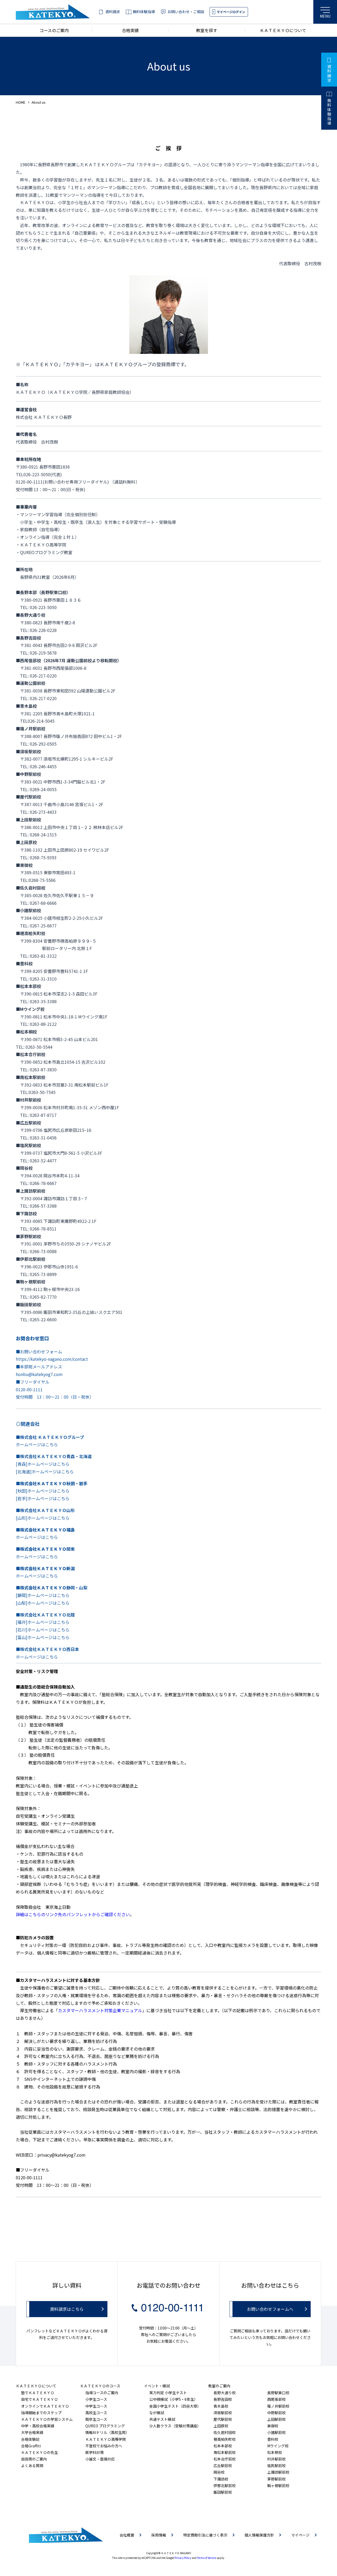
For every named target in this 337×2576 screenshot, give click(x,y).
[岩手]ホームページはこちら (43, 1498)
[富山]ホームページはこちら (43, 1637)
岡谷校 (219, 2472)
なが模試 (157, 2413)
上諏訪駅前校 (278, 2472)
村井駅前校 (276, 2459)
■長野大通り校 (31, 615)
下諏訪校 (221, 2479)
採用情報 (159, 2535)
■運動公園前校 (31, 683)
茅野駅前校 (276, 2479)
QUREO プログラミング (105, 2426)
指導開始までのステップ (41, 2413)
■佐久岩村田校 (31, 888)
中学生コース (96, 2406)
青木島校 (221, 2406)
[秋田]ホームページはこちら (43, 1491)
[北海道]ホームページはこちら (45, 1472)
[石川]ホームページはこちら (43, 1630)
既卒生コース (96, 2419)
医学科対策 (95, 2452)
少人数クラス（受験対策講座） (175, 2426)
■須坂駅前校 (28, 751)
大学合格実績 (32, 2432)
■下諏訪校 (26, 1213)
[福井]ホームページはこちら (43, 1622)
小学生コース (96, 2399)
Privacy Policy (183, 2558)
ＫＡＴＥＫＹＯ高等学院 (106, 2439)
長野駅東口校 (278, 2393)
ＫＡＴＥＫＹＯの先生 (39, 2452)
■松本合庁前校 (31, 1054)
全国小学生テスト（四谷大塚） (175, 2406)
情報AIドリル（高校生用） (107, 2432)
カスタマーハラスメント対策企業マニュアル (100, 2010)
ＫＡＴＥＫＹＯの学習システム (47, 2419)
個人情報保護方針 (259, 2535)
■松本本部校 (28, 986)
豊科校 (273, 2439)
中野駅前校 (276, 2413)
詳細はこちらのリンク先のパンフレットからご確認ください (73, 1914)
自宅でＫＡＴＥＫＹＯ (39, 2399)
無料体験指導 (144, 12)
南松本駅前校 (225, 2452)
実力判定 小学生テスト (168, 2393)
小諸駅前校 (276, 2432)
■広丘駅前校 (28, 1123)
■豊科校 (24, 963)
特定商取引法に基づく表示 (205, 2535)
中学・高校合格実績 (38, 2426)
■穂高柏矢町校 (31, 933)
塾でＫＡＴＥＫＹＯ (38, 2393)
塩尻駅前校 (276, 2465)
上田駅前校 (276, 2419)
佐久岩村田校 (225, 2432)
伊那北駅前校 (225, 2485)
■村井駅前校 (28, 1100)
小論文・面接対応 (100, 2459)
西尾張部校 (276, 2399)
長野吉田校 (223, 2399)
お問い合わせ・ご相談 (186, 12)
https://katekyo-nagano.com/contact (52, 1359)
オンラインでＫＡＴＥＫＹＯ (45, 2406)
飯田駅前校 (223, 2492)
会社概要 (127, 2535)
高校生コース (96, 2413)
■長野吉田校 (28, 638)
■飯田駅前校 (28, 1304)
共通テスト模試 (162, 2419)
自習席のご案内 (34, 2459)
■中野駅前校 (28, 774)
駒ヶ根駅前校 (278, 2485)
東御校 (273, 2426)
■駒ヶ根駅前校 (31, 1282)
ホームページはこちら (37, 1444)
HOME (21, 102)
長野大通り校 (225, 2393)
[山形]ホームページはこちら (43, 1518)
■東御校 (24, 865)
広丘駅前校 (223, 2465)
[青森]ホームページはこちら (43, 1464)
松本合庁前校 (225, 2459)
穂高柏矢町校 (225, 2439)
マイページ (300, 2535)
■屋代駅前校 (28, 797)
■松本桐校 (26, 1032)
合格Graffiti (31, 2446)
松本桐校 (275, 2452)
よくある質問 (32, 2465)
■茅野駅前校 (28, 1236)
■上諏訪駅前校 (31, 1191)
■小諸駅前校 (28, 910)
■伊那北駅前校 (31, 1259)
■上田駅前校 (28, 820)
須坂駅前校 (223, 2413)
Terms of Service (207, 2558)
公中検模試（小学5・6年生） (174, 2399)
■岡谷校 (24, 1168)
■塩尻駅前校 (28, 1145)
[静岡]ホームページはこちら (43, 1595)
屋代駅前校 (223, 2419)
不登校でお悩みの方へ (104, 2446)
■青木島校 (26, 706)
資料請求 (113, 12)
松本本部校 (223, 2446)
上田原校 (221, 2426)
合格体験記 (30, 2439)
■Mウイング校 (30, 1009)
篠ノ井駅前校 (278, 2406)
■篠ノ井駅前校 (31, 729)
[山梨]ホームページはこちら (43, 1603)
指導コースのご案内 (102, 2393)
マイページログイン (231, 12)
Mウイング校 (278, 2446)
